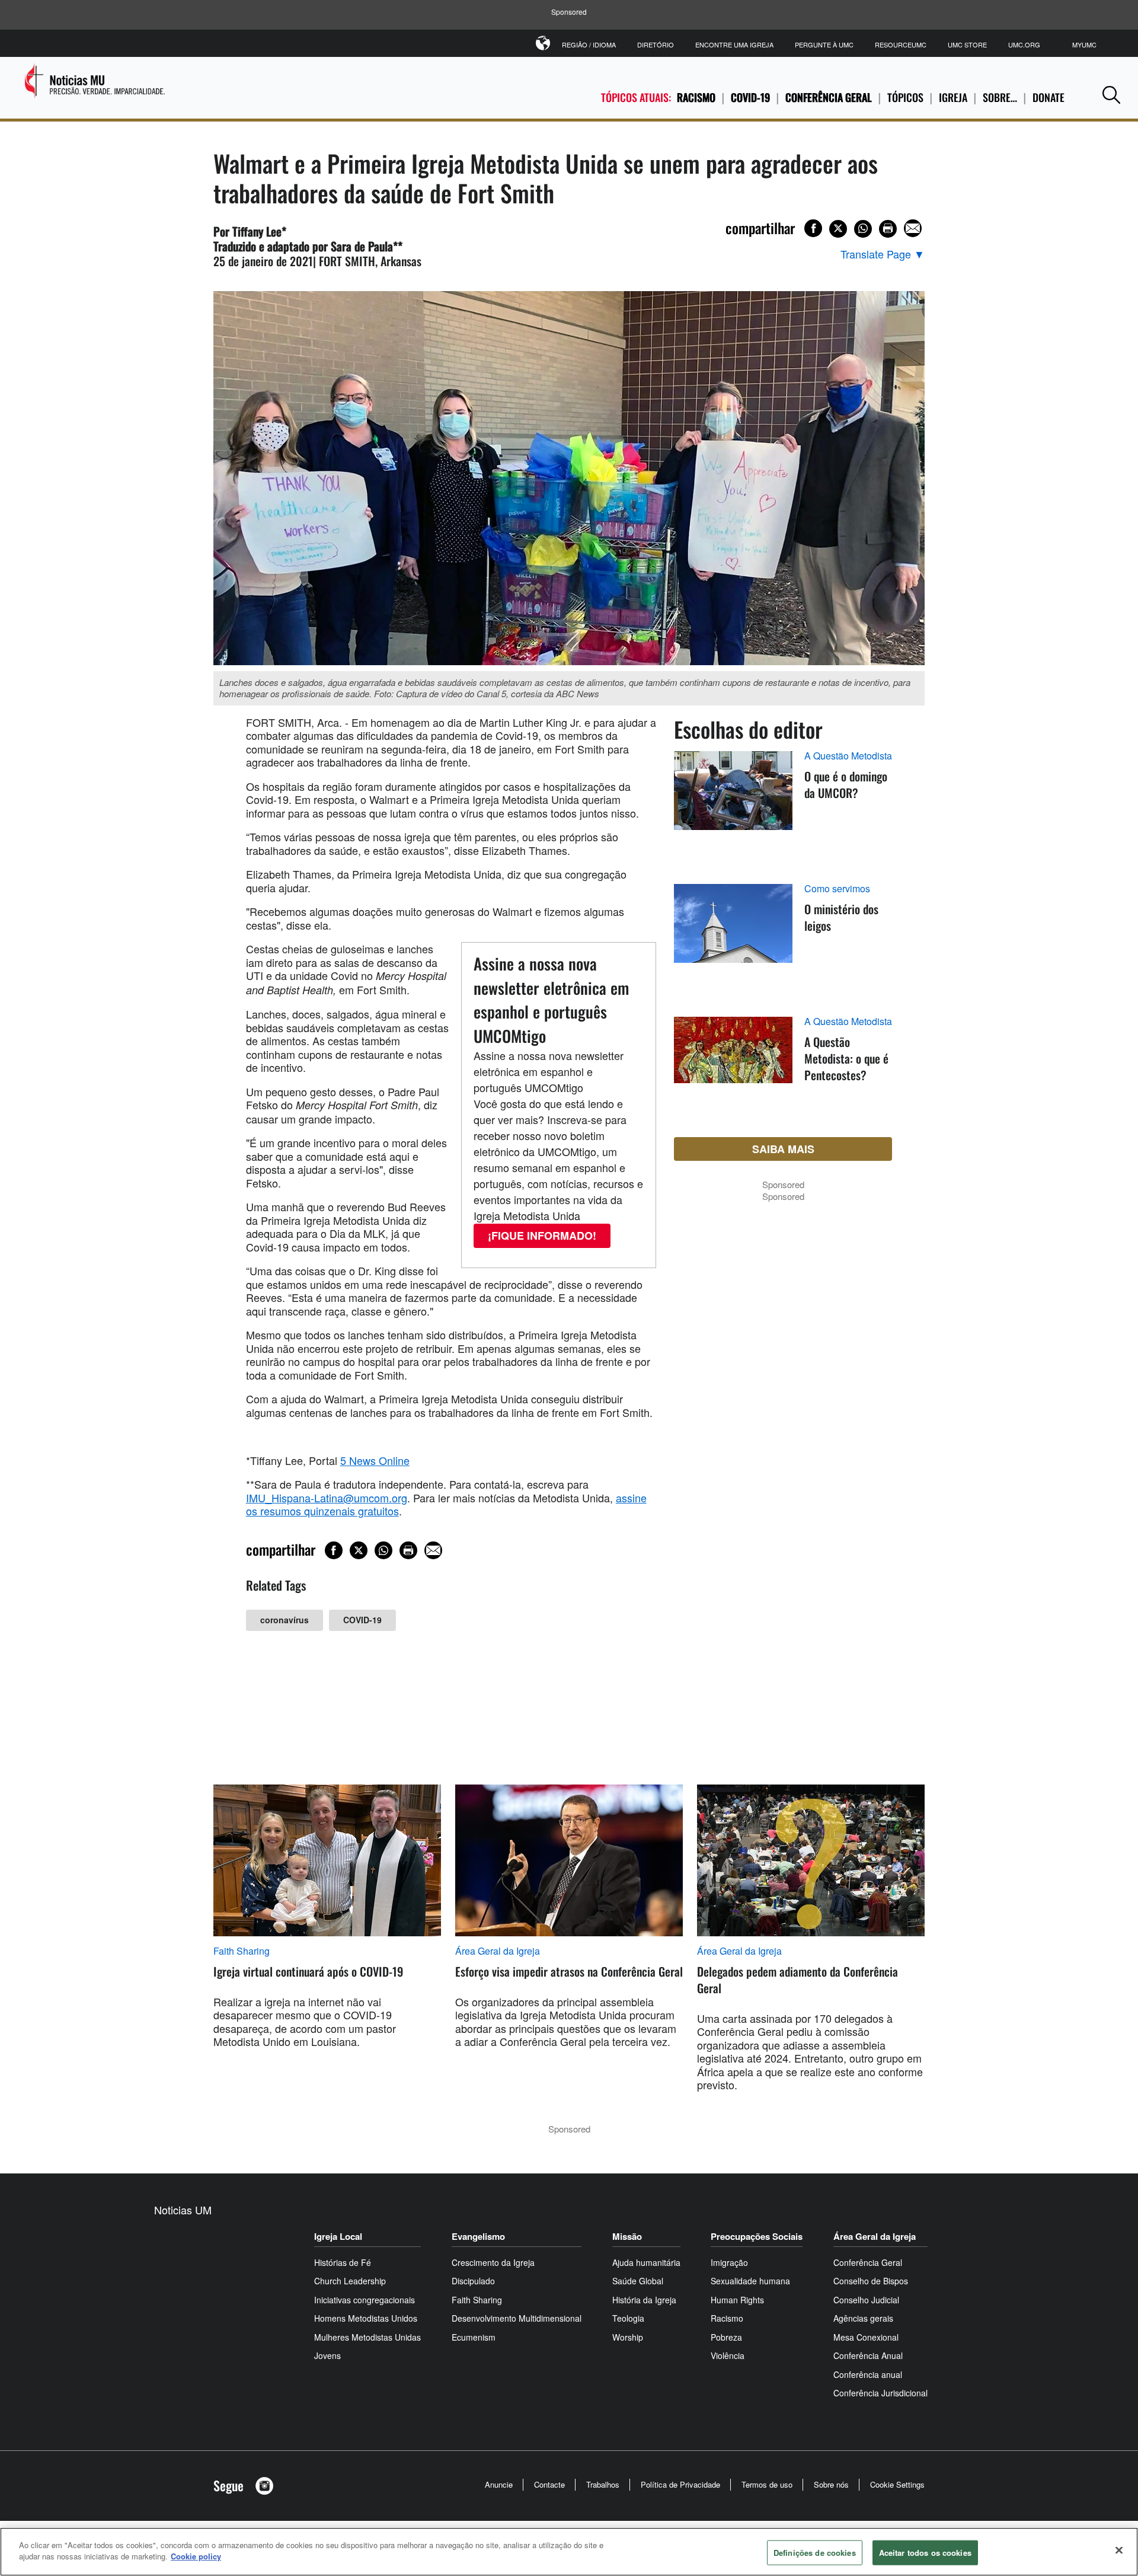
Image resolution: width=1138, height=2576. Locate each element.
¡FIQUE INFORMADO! (542, 1236)
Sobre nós (831, 2484)
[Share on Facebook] (813, 228)
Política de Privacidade (680, 2484)
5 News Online (375, 1460)
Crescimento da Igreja (493, 2262)
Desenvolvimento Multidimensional (517, 2318)
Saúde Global (638, 2281)
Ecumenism (474, 2337)
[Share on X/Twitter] (838, 229)
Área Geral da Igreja (498, 1951)
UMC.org (1024, 44)
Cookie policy (196, 2556)
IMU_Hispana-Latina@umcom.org (327, 1498)
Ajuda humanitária (646, 2262)
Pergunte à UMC (824, 44)
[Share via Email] (913, 228)
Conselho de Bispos (871, 2281)
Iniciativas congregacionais (365, 2300)
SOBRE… (1000, 97)
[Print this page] (888, 229)
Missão (627, 2236)
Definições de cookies (815, 2553)
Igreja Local (338, 2236)
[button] (1111, 95)
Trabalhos (603, 2484)
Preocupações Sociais (757, 2236)
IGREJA (953, 97)
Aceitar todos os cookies (925, 2553)
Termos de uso (767, 2484)
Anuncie (499, 2484)
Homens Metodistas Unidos (366, 2318)
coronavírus (284, 1620)
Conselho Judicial (866, 2300)
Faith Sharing (242, 1951)
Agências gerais (863, 2318)
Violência (728, 2355)
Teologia (628, 2318)
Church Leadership (350, 2281)
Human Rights (737, 2300)
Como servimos (837, 889)
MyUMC (1084, 44)
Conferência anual (868, 2374)
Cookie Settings (897, 2484)
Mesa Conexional (866, 2337)
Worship (628, 2337)
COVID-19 (750, 97)
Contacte (549, 2484)
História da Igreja (644, 2300)
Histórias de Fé (343, 2262)
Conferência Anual (868, 2355)
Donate (1049, 97)
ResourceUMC (901, 44)
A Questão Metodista (848, 756)
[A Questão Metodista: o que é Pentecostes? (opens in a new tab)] (733, 1064)
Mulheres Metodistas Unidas (367, 2337)
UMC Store (967, 44)
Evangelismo (478, 2236)
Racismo (696, 97)
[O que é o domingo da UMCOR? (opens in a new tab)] (733, 804)
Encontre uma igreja (734, 44)
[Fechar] (1119, 2550)
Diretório (656, 44)
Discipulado (473, 2281)
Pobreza (726, 2337)
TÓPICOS (905, 97)
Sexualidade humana (750, 2281)
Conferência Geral (829, 97)
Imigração (729, 2262)
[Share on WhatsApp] (863, 229)
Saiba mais (783, 1149)
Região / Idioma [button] (589, 44)
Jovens (327, 2355)
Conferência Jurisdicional (880, 2393)
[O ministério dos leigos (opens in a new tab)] (733, 937)
